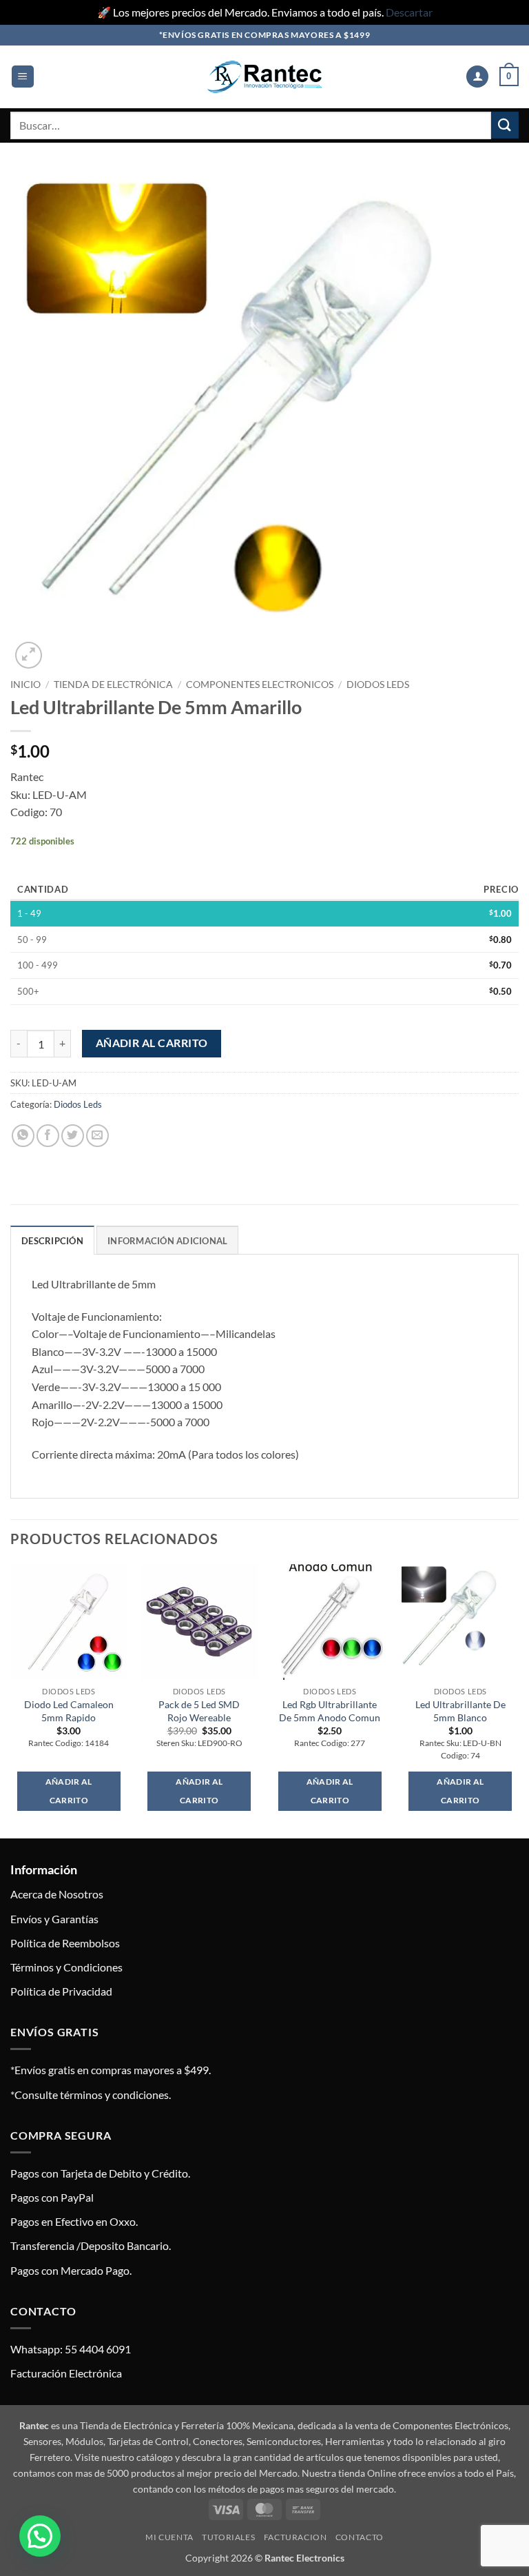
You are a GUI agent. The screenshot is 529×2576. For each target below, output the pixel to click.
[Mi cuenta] (477, 77)
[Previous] (11, 1700)
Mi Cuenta (169, 2537)
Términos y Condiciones (66, 1967)
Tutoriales (228, 2537)
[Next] (518, 1700)
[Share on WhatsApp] (23, 1136)
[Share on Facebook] (48, 1136)
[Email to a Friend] (97, 1136)
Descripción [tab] (52, 1241)
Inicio (25, 684)
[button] (23, 77)
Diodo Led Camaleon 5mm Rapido (69, 1711)
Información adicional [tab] (167, 1241)
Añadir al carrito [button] (69, 1791)
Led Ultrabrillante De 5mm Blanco (460, 1711)
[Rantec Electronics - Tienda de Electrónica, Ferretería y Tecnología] (264, 77)
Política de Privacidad (61, 1991)
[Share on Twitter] (73, 1136)
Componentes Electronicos (260, 684)
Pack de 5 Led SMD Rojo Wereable (199, 1711)
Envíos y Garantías (54, 1919)
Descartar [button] (409, 12)
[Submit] (505, 125)
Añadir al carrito (152, 1043)
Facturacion (295, 2537)
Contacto (360, 2537)
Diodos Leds (378, 684)
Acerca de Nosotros (57, 1894)
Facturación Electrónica (66, 2373)
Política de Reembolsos (65, 1943)
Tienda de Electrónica (113, 684)
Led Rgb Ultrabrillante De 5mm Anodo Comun (330, 1711)
